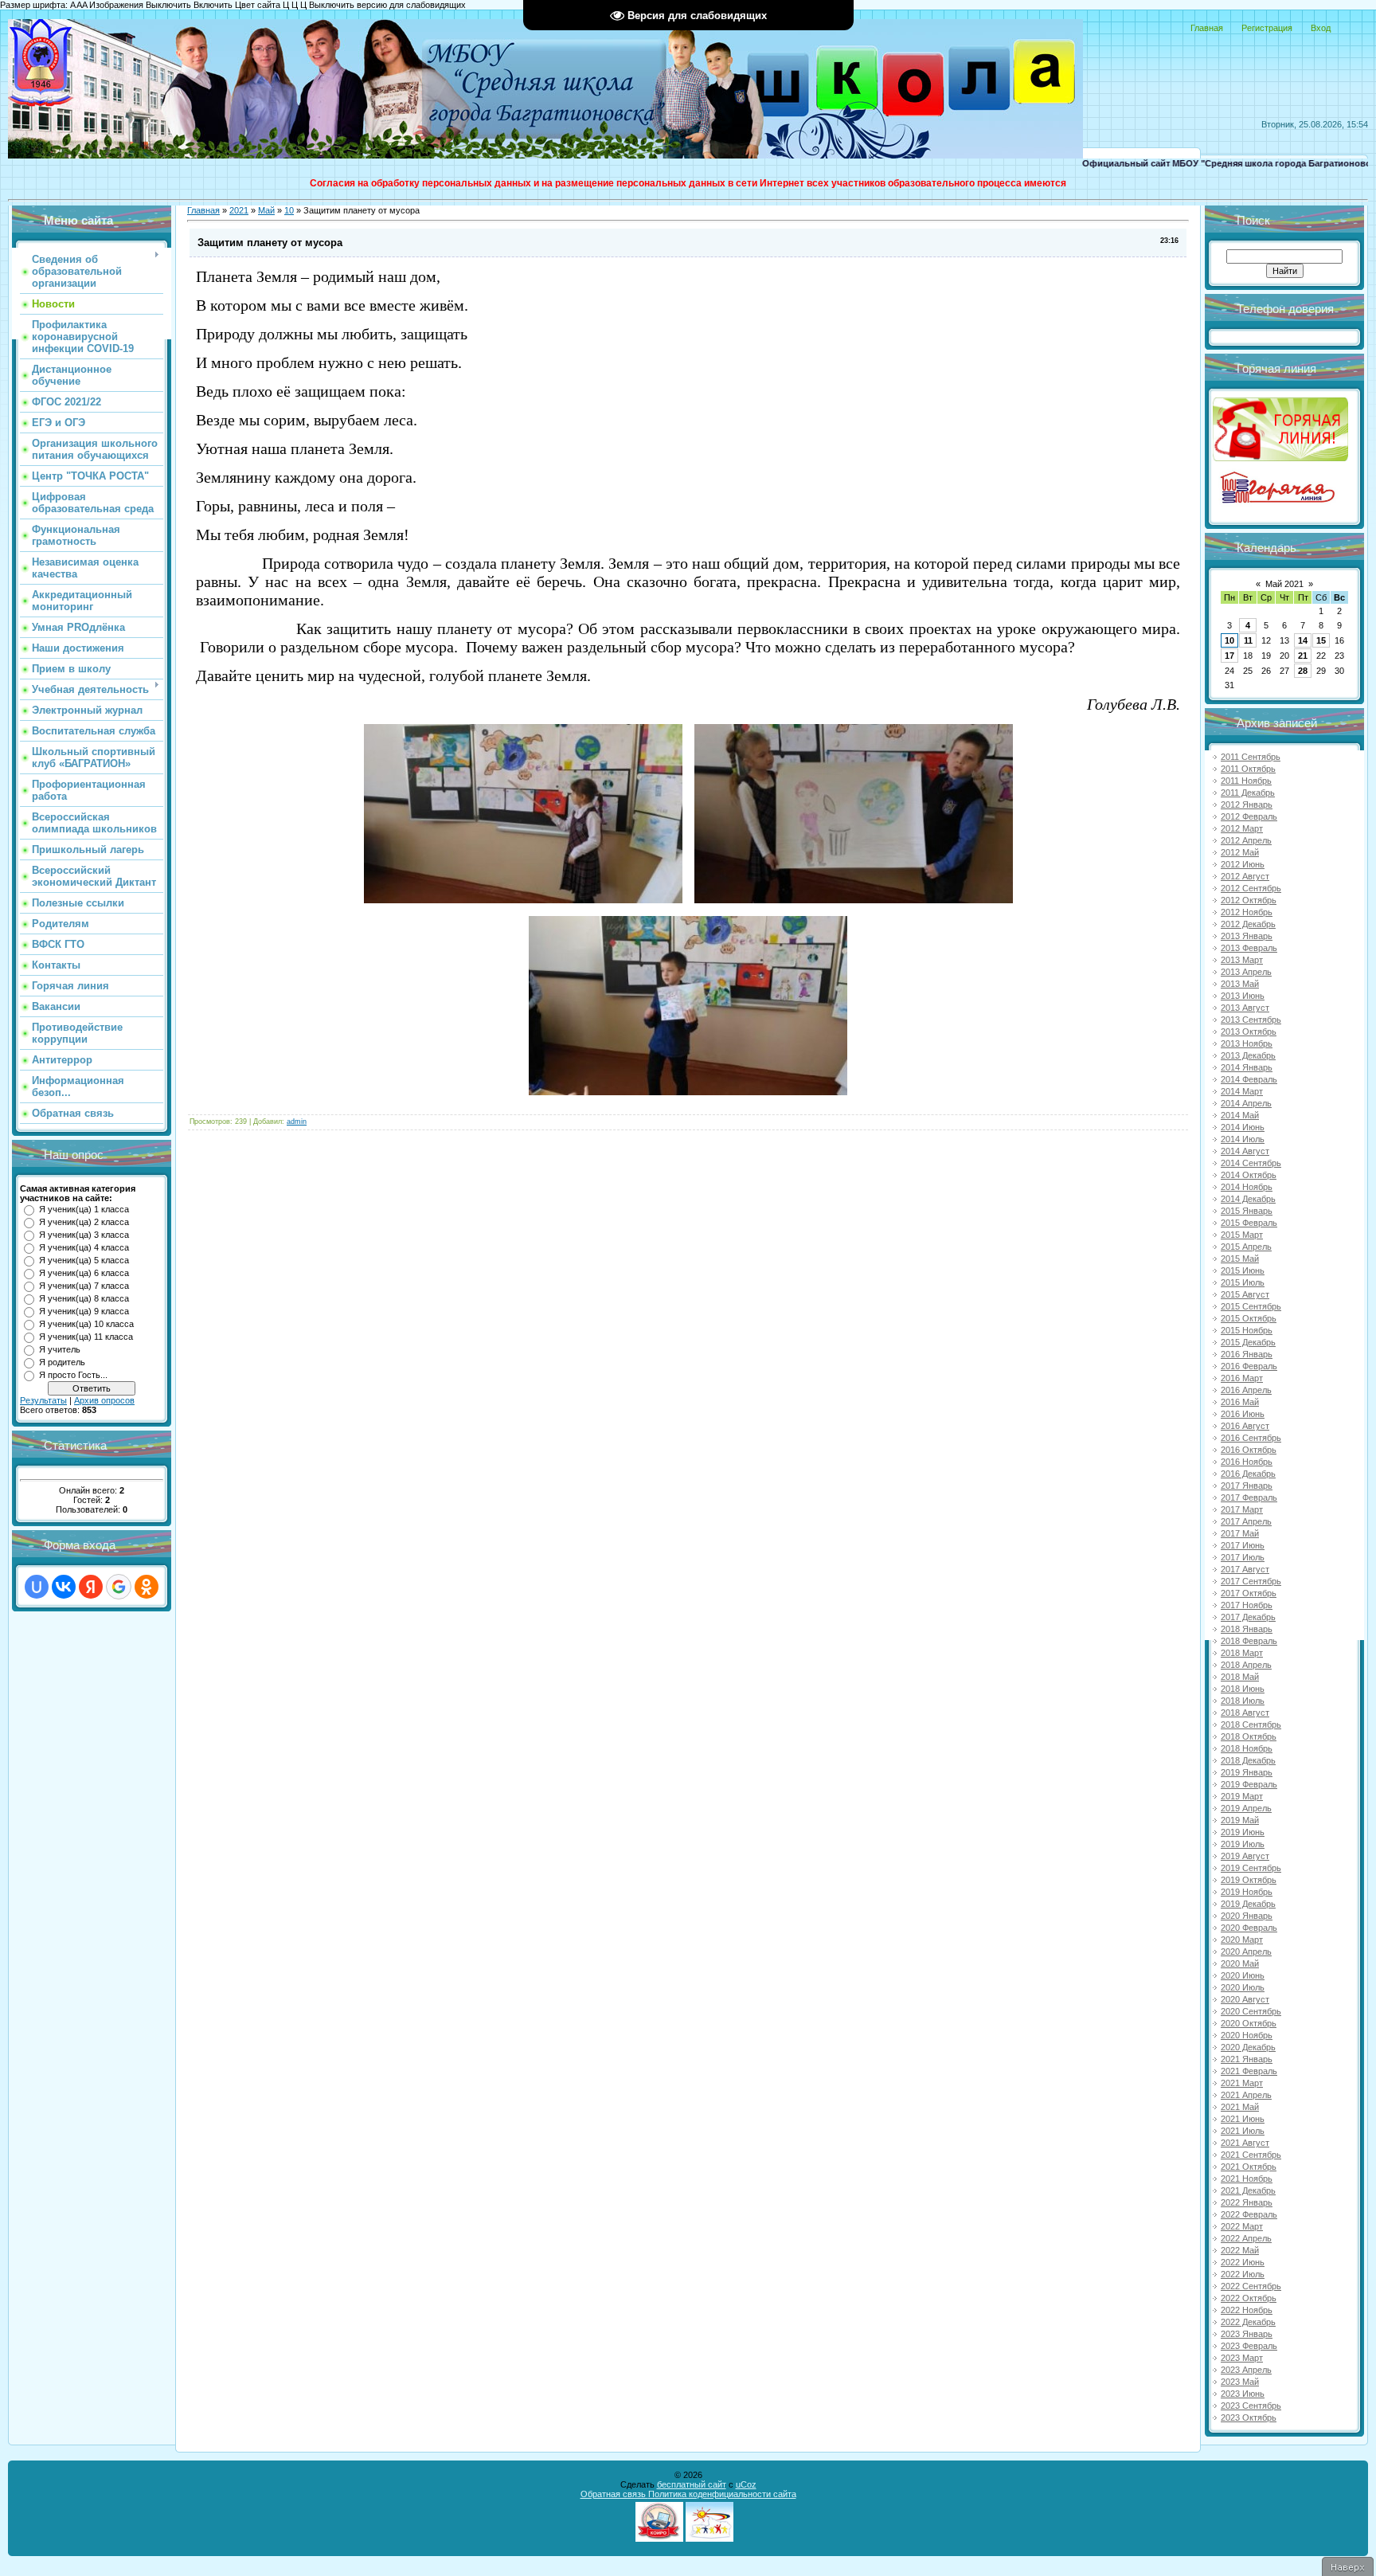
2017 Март (1242, 1509)
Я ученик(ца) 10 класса (86, 1324)
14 (1303, 640)
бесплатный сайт (692, 2484)
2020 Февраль (1249, 1928)
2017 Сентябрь (1251, 1581)
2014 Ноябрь (1247, 1187)
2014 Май (1240, 1115)
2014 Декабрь (1248, 1199)
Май (266, 210)
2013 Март (1242, 960)
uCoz (746, 2484)
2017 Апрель (1246, 1521)
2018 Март (1242, 1653)
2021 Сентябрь (1251, 2155)
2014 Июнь (1243, 1127)
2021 (239, 210)
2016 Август (1245, 1426)
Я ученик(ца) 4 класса (84, 1247)
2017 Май (1240, 1533)
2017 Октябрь (1249, 1593)
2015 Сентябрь (1251, 1306)
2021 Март (1242, 2083)
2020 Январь (1247, 1916)
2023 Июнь (1243, 2394)
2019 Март (1242, 1796)
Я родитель (62, 1362)
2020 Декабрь (1248, 2047)
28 (1303, 671)
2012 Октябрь (1249, 900)
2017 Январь (1247, 1486)
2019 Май (1240, 1820)
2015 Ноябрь (1247, 1330)
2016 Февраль (1249, 1366)
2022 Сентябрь (1251, 2286)
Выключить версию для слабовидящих (387, 5)
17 (1229, 656)
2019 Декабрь (1248, 1904)
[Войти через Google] (119, 1587)
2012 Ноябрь (1247, 912)
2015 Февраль (1249, 1223)
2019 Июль (1243, 1844)
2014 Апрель (1246, 1103)
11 (1248, 640)
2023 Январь (1247, 2334)
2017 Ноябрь (1247, 1605)
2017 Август (1245, 1569)
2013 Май (1240, 984)
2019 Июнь (1243, 1832)
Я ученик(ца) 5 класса (84, 1260)
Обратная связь (614, 2494)
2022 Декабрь (1248, 2322)
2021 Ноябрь (1247, 2179)
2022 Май (1240, 2250)
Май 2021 (1284, 584)
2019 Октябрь (1249, 1880)
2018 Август (1245, 1713)
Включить (213, 5)
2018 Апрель (1246, 1665)
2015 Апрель (1246, 1247)
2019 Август (1245, 1856)
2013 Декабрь (1248, 1055)
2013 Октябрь (1249, 1032)
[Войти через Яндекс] (91, 1587)
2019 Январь (1247, 1772)
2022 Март (1242, 2226)
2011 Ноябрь (1246, 781)
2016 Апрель (1246, 1390)
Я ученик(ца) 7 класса (84, 1286)
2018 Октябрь (1249, 1736)
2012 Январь (1247, 805)
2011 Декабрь (1248, 793)
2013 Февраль (1249, 948)
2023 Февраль (1249, 2346)
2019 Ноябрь (1247, 1892)
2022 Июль (1243, 2274)
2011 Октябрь (1248, 769)
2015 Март (1242, 1235)
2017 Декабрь (1248, 1617)
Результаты (43, 1400)
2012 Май (1240, 852)
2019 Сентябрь (1251, 1868)
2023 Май (1240, 2382)
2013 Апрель (1246, 972)
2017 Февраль (1249, 1497)
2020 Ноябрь (1247, 2035)
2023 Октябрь (1249, 2417)
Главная (1207, 28)
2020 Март (1242, 1940)
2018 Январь (1247, 1629)
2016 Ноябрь (1247, 1462)
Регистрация (1267, 28)
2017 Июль (1243, 1557)
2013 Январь (1247, 936)
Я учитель (60, 1349)
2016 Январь (1247, 1354)
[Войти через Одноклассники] (147, 1587)
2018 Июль (1243, 1701)
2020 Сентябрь (1251, 2011)
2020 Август (1245, 1999)
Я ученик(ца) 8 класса (84, 1298)
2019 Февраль (1249, 1784)
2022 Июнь (1243, 2262)
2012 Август (1245, 876)
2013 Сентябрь (1251, 1020)
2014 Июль (1243, 1139)
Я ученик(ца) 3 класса (84, 1235)
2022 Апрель (1246, 2238)
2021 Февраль (1249, 2071)
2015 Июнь (1243, 1270)
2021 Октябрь (1249, 2167)
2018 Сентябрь (1251, 1725)
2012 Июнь (1243, 864)
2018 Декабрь (1248, 1760)
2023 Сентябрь (1251, 2406)
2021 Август (1245, 2143)
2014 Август (1245, 1151)
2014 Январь (1247, 1067)
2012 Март (1242, 828)
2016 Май (1240, 1402)
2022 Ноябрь (1247, 2310)
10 (289, 210)
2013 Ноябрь (1247, 1043)
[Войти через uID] (37, 1587)
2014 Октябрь (1249, 1175)
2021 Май (1240, 2107)
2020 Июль (1243, 1987)
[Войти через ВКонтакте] (64, 1587)
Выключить (168, 5)
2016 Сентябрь (1251, 1438)
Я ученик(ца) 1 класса (84, 1209)
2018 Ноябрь (1247, 1748)
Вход (1321, 28)
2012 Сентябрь (1251, 888)
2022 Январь (1247, 2202)
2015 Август (1245, 1294)
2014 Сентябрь (1251, 1163)
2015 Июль (1243, 1282)
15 (1321, 640)
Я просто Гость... (73, 1375)
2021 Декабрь (1248, 2190)
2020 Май (1240, 1963)
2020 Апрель (1246, 1952)
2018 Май (1240, 1677)
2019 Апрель (1246, 1808)
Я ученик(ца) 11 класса (86, 1337)
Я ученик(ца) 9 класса (84, 1311)
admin (297, 1122)
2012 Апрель (1246, 840)
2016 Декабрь (1248, 1474)
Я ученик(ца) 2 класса (84, 1222)
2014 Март (1242, 1091)
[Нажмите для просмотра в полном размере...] (523, 900)
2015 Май (1240, 1259)
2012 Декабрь (1248, 924)
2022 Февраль (1249, 2214)
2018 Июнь (1243, 1689)
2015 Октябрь (1249, 1318)
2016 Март (1242, 1378)
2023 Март (1242, 2358)
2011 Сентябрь (1251, 757)
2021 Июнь (1243, 2119)
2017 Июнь (1243, 1545)
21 (1303, 656)
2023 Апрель (1246, 2370)
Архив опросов (104, 1400)
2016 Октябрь (1249, 1450)
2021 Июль (1243, 2131)
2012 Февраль (1249, 816)
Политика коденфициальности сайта (722, 2494)
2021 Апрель (1246, 2095)
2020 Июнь (1243, 1975)
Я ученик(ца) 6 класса (84, 1273)
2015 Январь (1247, 1211)
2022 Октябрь (1249, 2298)
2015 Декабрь (1248, 1342)
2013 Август (1245, 1008)
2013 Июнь (1243, 996)
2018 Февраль (1249, 1641)
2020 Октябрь (1249, 2023)
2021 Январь (1247, 2059)
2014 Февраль (1249, 1079)
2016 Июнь (1243, 1414)
